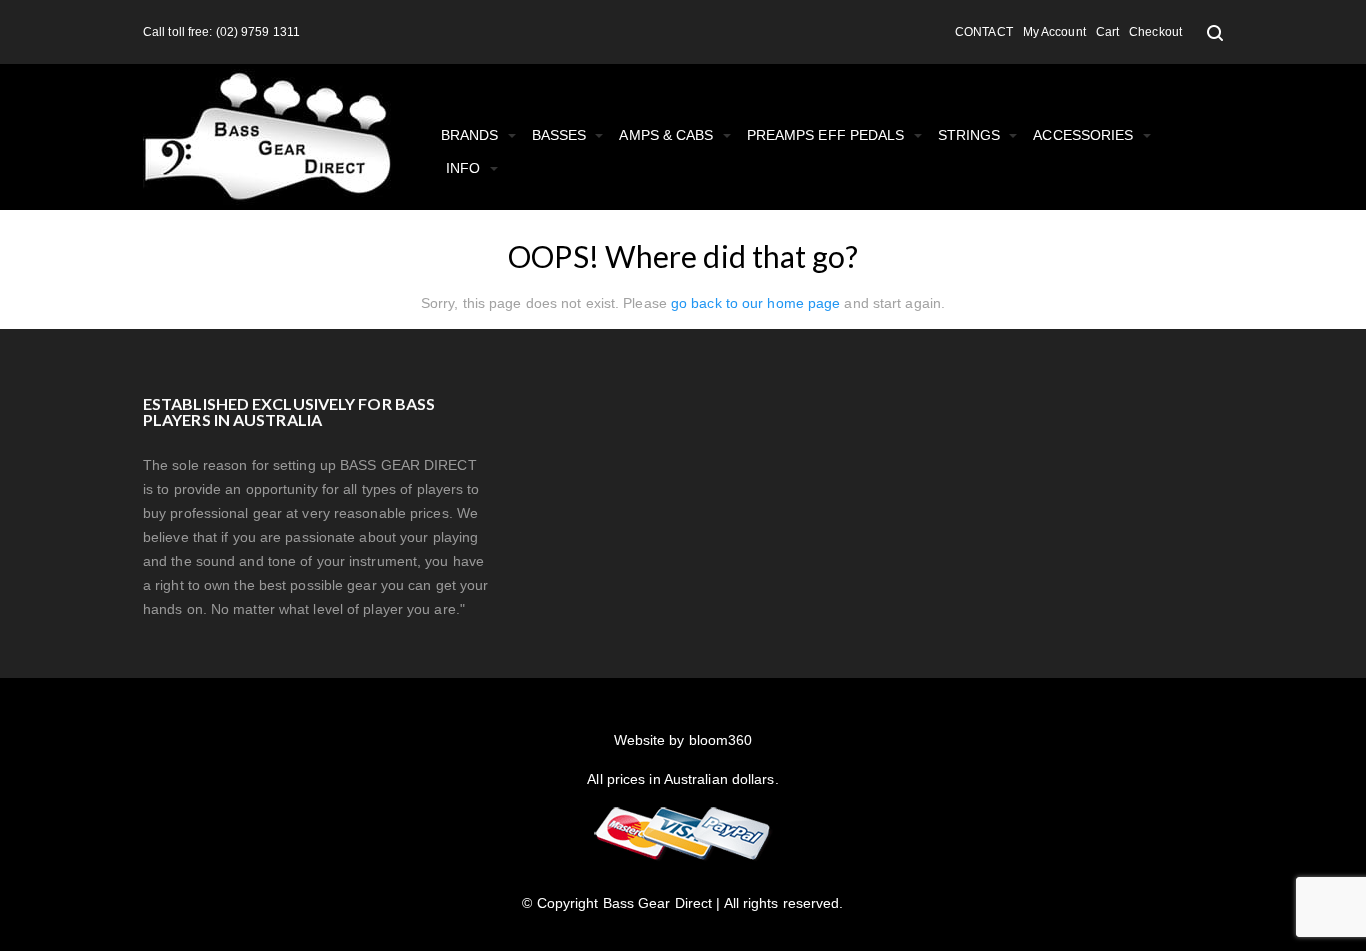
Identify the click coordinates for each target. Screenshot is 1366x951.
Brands (472, 135)
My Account (1054, 32)
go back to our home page (755, 303)
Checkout (1155, 32)
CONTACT (984, 32)
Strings (971, 135)
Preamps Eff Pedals (828, 135)
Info (465, 168)
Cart (1107, 32)
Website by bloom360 (683, 740)
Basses (561, 135)
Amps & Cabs (668, 135)
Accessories (1085, 135)
